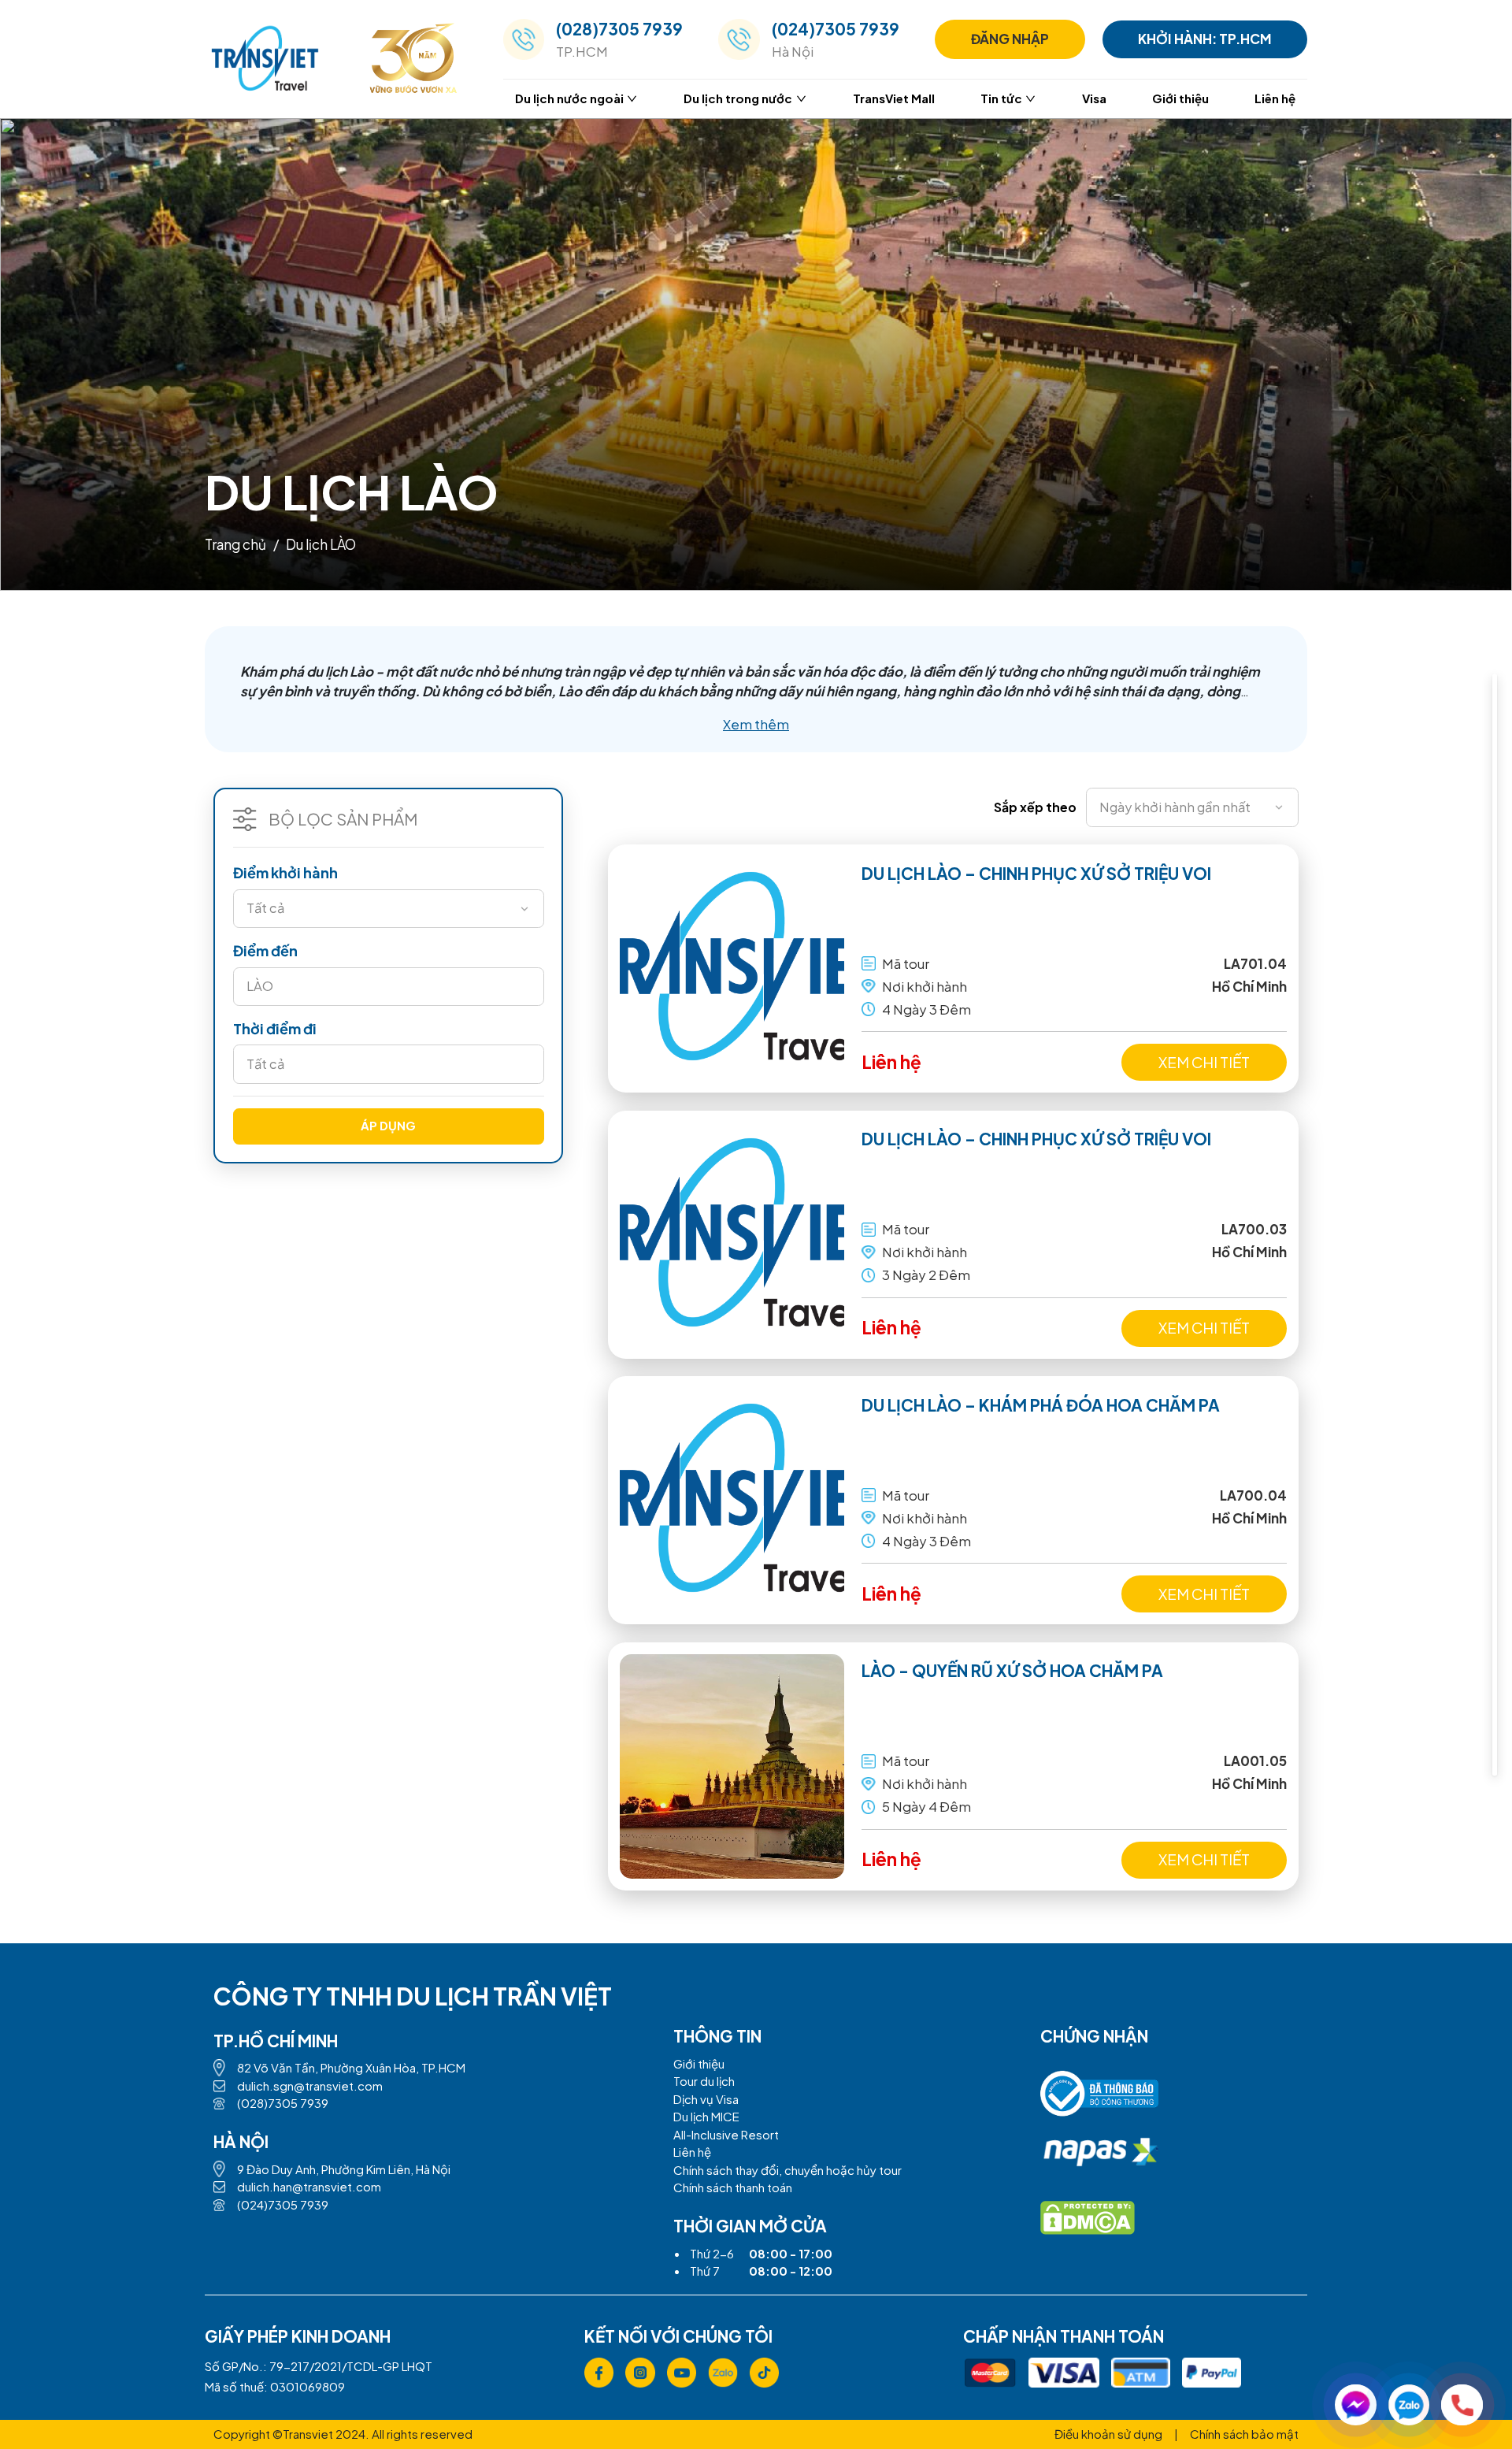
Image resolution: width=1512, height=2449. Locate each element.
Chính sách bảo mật (1244, 2434)
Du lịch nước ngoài (569, 98)
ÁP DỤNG (388, 1125)
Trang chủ (235, 544)
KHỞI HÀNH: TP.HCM (1205, 39)
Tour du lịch (704, 2081)
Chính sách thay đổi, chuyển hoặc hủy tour (787, 2170)
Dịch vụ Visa (706, 2099)
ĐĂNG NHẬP (1010, 39)
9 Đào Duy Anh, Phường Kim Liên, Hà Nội (344, 2169)
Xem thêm (756, 724)
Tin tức (1001, 98)
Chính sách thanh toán (733, 2187)
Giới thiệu (1180, 98)
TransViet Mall (894, 98)
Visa (1094, 98)
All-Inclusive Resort (726, 2134)
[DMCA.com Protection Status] (1088, 2218)
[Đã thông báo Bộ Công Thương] (1099, 2100)
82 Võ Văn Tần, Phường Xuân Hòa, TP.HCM (351, 2067)
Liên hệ (1275, 98)
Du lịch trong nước (738, 98)
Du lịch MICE (706, 2116)
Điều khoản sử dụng (1108, 2434)
